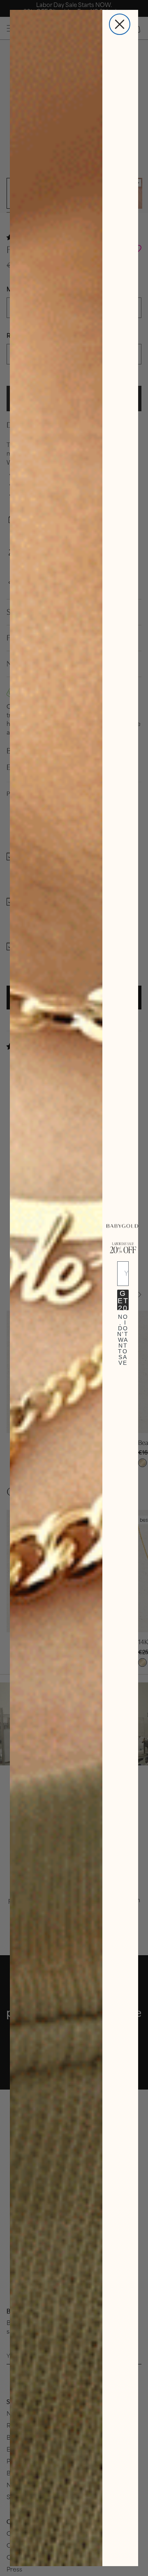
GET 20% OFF (123, 1300)
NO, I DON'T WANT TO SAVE (123, 1324)
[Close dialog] (120, 24)
